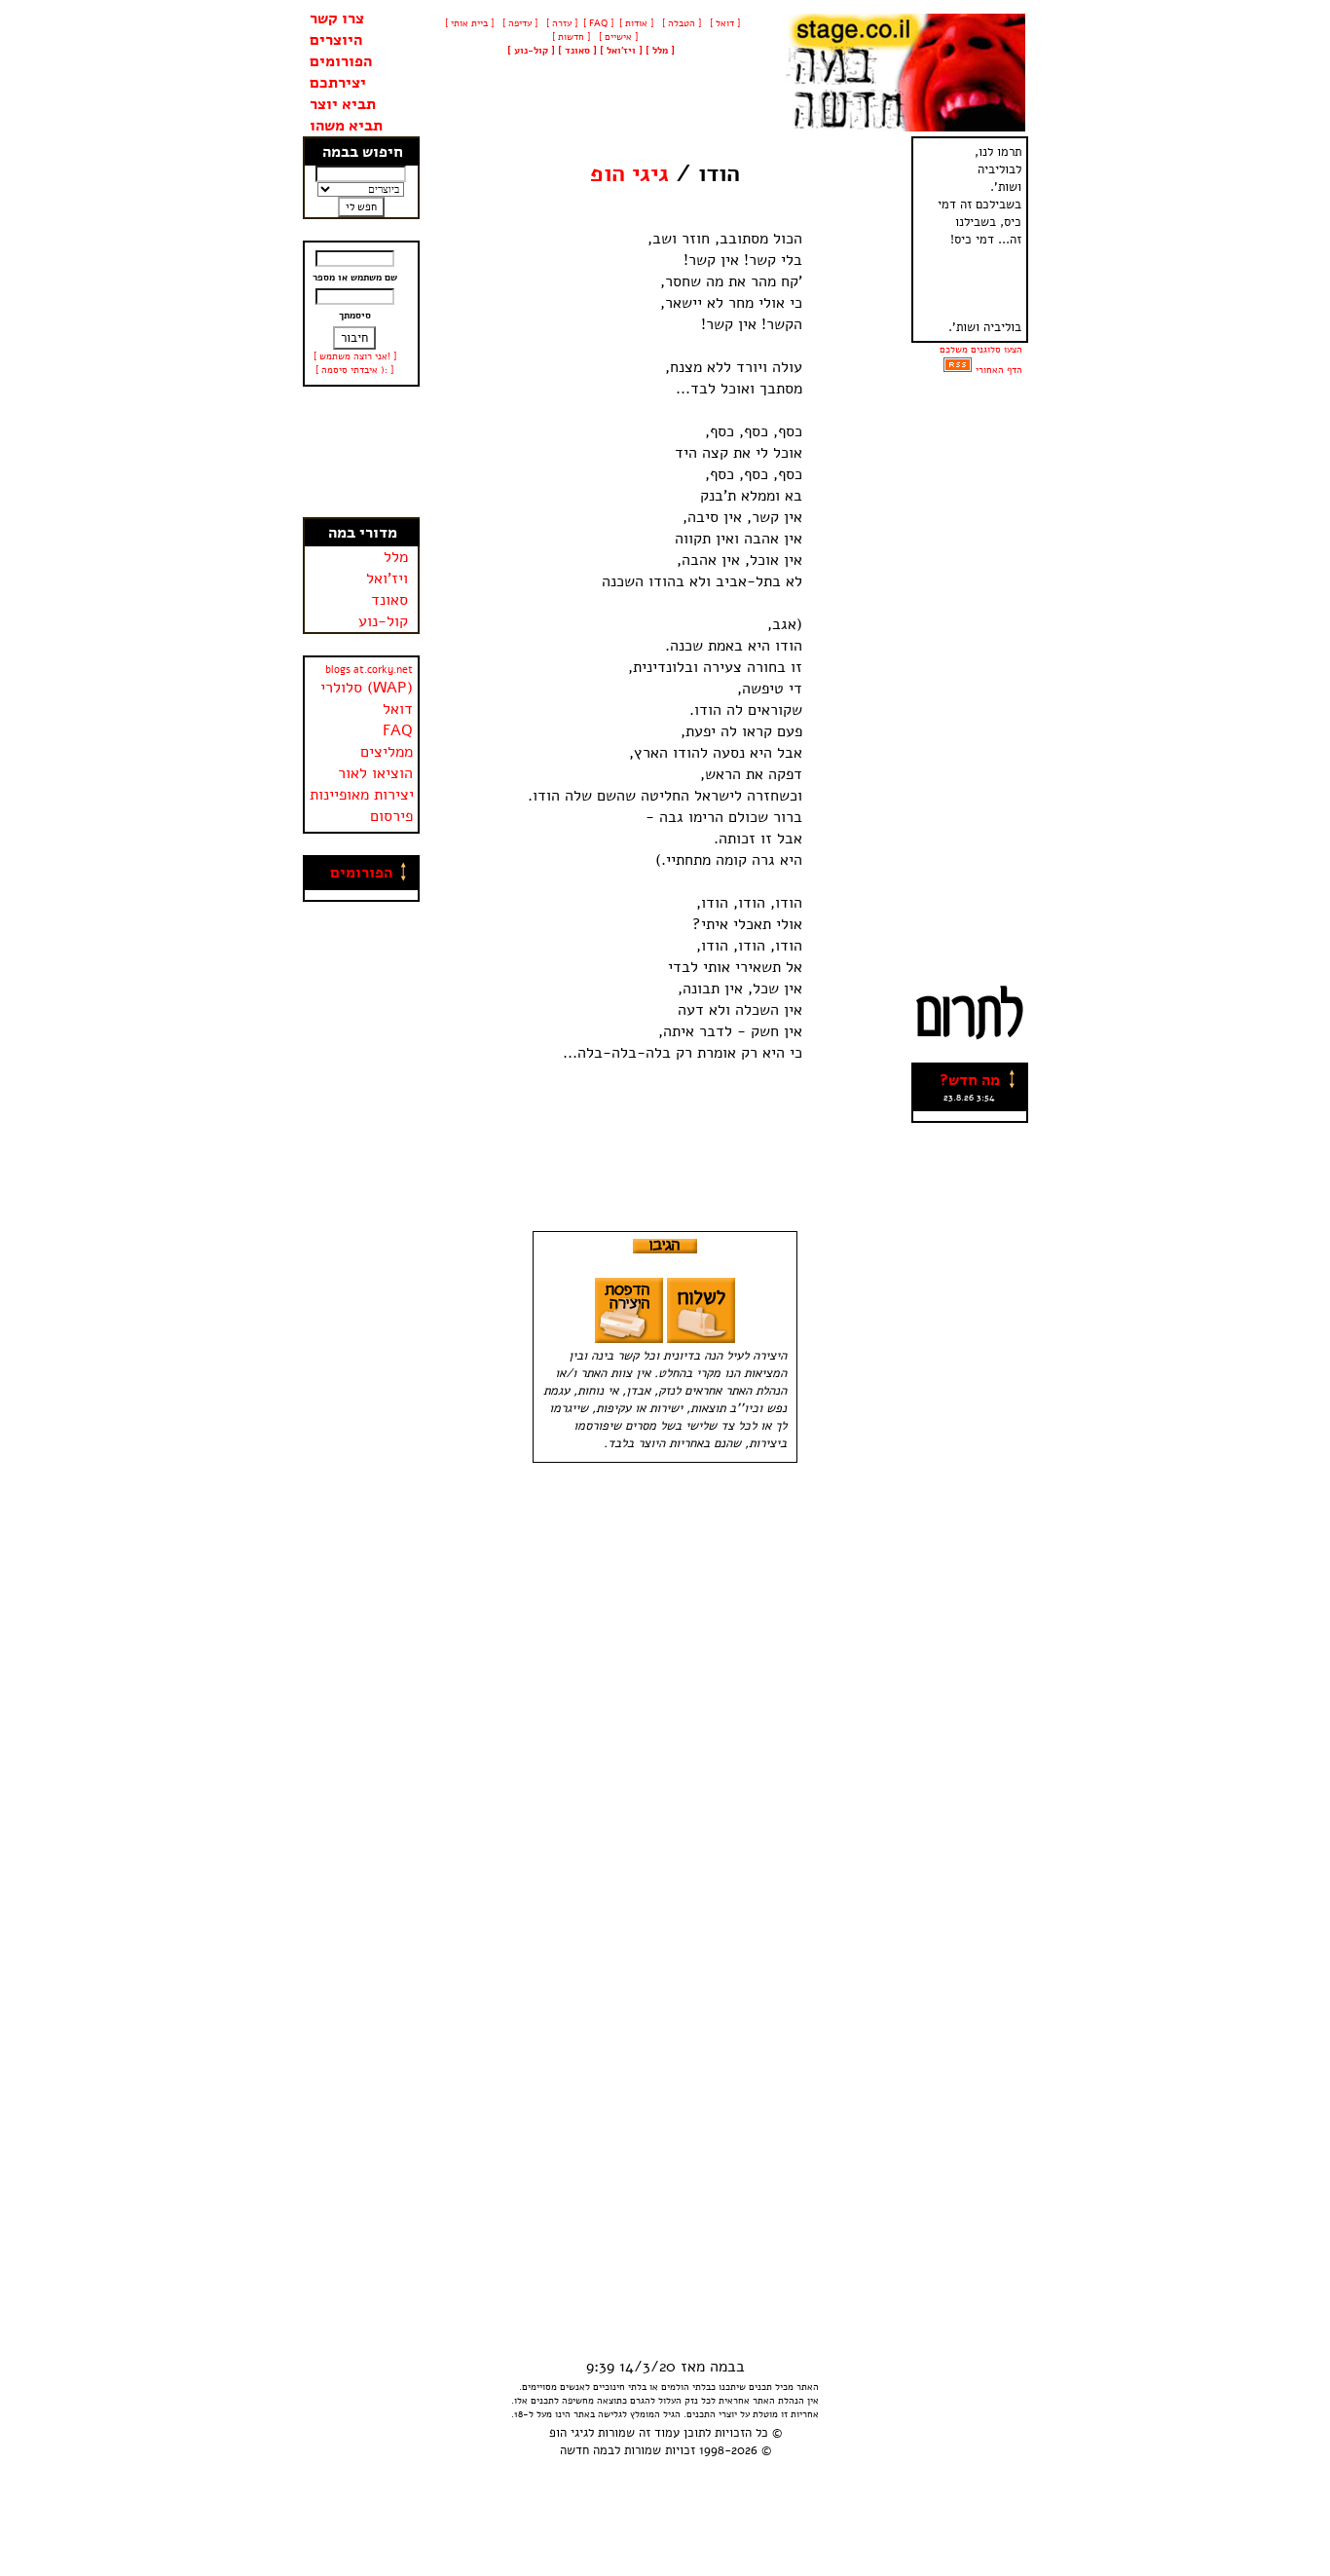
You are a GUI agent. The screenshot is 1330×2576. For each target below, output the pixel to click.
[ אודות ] (636, 23)
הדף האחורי (999, 370)
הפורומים (341, 61)
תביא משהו (346, 126)
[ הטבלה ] (680, 23)
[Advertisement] (361, 452)
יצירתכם (338, 83)
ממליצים (387, 752)
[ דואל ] (723, 23)
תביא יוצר (343, 104)
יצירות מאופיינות (362, 795)
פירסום (391, 816)
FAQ (398, 730)
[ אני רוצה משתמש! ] (355, 356)
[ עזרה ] (560, 23)
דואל (398, 709)
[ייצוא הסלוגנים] (958, 370)
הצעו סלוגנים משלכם (981, 350)
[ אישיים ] (617, 37)
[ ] (531, 51)
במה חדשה (587, 2450)
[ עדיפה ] (518, 23)
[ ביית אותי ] (469, 23)
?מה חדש (970, 1080)
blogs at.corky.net (369, 670)
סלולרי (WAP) (367, 688)
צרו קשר (337, 19)
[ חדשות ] (570, 37)
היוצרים (336, 40)
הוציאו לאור (375, 773)
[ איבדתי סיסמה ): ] (354, 370)
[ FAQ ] (598, 23)
